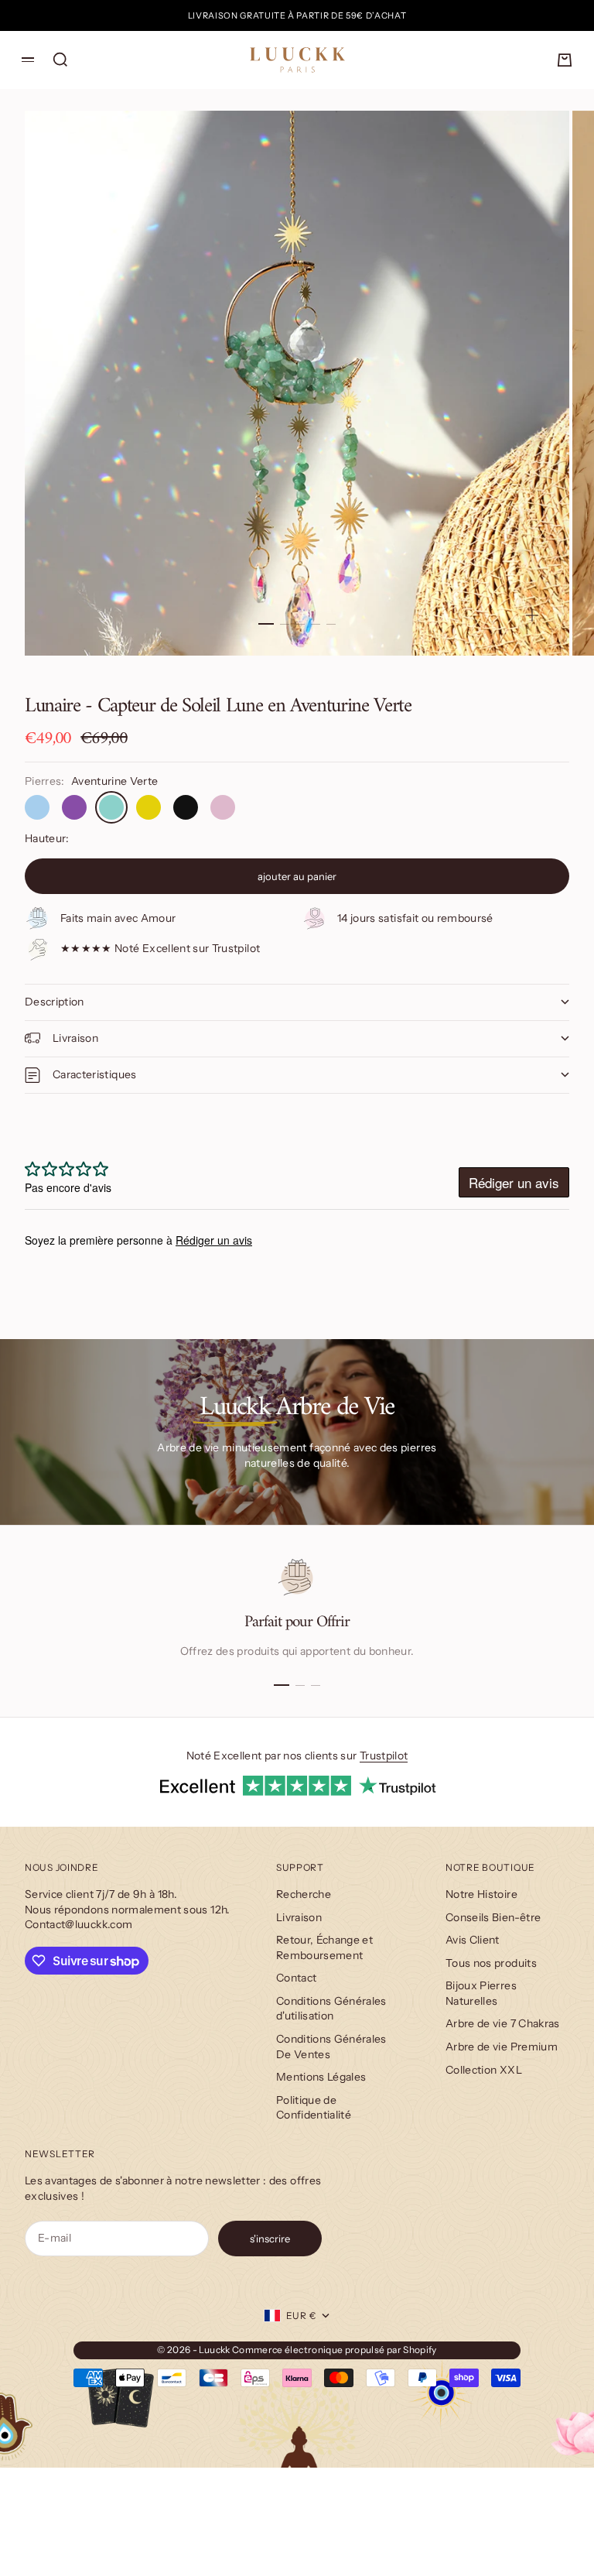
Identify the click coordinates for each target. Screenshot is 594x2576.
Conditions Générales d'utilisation (331, 2009)
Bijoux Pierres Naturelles (481, 1993)
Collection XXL (484, 2070)
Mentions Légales (321, 2077)
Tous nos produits (491, 1963)
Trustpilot (384, 1756)
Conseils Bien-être (493, 1917)
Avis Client (473, 1940)
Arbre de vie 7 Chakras (503, 2023)
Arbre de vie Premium (502, 2047)
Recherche (304, 1894)
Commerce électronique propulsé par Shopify (335, 2350)
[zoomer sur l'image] (532, 615)
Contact (296, 1978)
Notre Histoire (481, 1894)
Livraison (299, 1917)
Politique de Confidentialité (314, 2108)
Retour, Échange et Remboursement (324, 1947)
